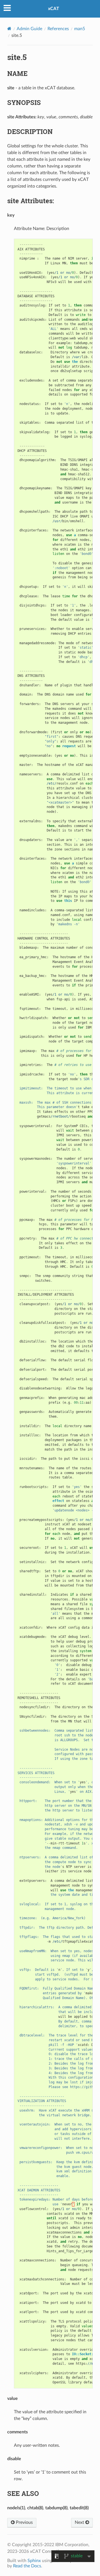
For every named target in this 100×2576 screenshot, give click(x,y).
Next (80, 2522)
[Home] (9, 29)
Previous (24, 2522)
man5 (80, 29)
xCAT (54, 9)
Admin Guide (29, 29)
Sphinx (34, 2561)
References (58, 29)
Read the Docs (27, 2566)
